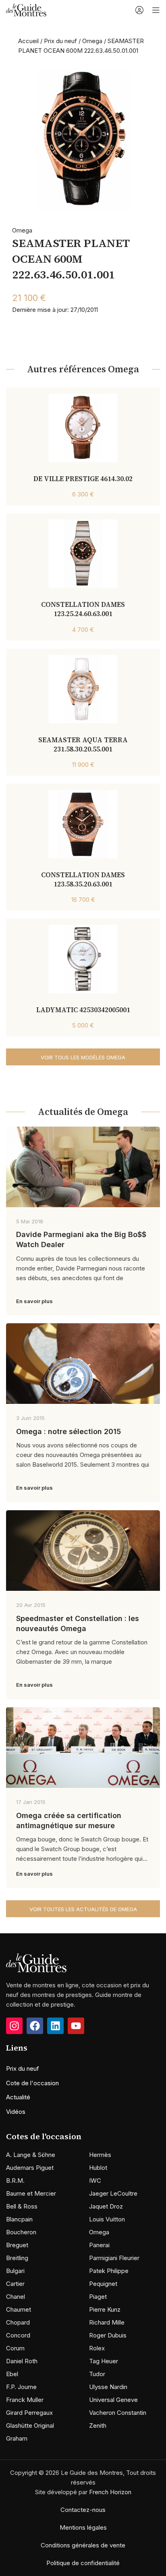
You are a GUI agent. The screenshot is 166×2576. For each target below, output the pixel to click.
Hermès (100, 2155)
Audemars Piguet (30, 2168)
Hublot (98, 2168)
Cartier (15, 2284)
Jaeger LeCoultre (113, 2193)
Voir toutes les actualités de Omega (83, 1909)
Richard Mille (107, 2322)
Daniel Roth (22, 2361)
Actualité (18, 2097)
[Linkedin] (55, 2026)
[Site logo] (26, 9)
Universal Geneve (113, 2400)
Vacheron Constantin (118, 2413)
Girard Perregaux (29, 2413)
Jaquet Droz (106, 2206)
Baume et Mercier (31, 2193)
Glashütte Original (30, 2426)
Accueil (28, 41)
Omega (92, 41)
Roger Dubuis (108, 2335)
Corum (15, 2348)
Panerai (99, 2245)
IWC (95, 2181)
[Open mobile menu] (156, 10)
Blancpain (19, 2219)
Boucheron (21, 2232)
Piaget (98, 2297)
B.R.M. (15, 2181)
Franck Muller (25, 2400)
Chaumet (19, 2309)
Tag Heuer (104, 2361)
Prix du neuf (60, 41)
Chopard (18, 2322)
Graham (17, 2438)
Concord (18, 2335)
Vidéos (16, 2112)
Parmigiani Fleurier (114, 2258)
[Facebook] (35, 2026)
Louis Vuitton (107, 2219)
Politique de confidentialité (83, 2563)
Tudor (97, 2374)
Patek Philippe (109, 2271)
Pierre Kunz (105, 2309)
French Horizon (110, 2492)
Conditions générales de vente (83, 2545)
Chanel (16, 2297)
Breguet (17, 2245)
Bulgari (15, 2271)
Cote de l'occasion (32, 2083)
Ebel (12, 2374)
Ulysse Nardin (108, 2387)
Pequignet (103, 2284)
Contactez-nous (83, 2510)
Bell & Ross (22, 2206)
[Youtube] (76, 2026)
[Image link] (36, 1963)
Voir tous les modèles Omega (83, 1057)
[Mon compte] (139, 10)
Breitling (17, 2258)
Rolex (97, 2348)
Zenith (98, 2426)
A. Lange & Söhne (31, 2155)
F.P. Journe (21, 2387)
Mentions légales (83, 2527)
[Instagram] (14, 2026)
